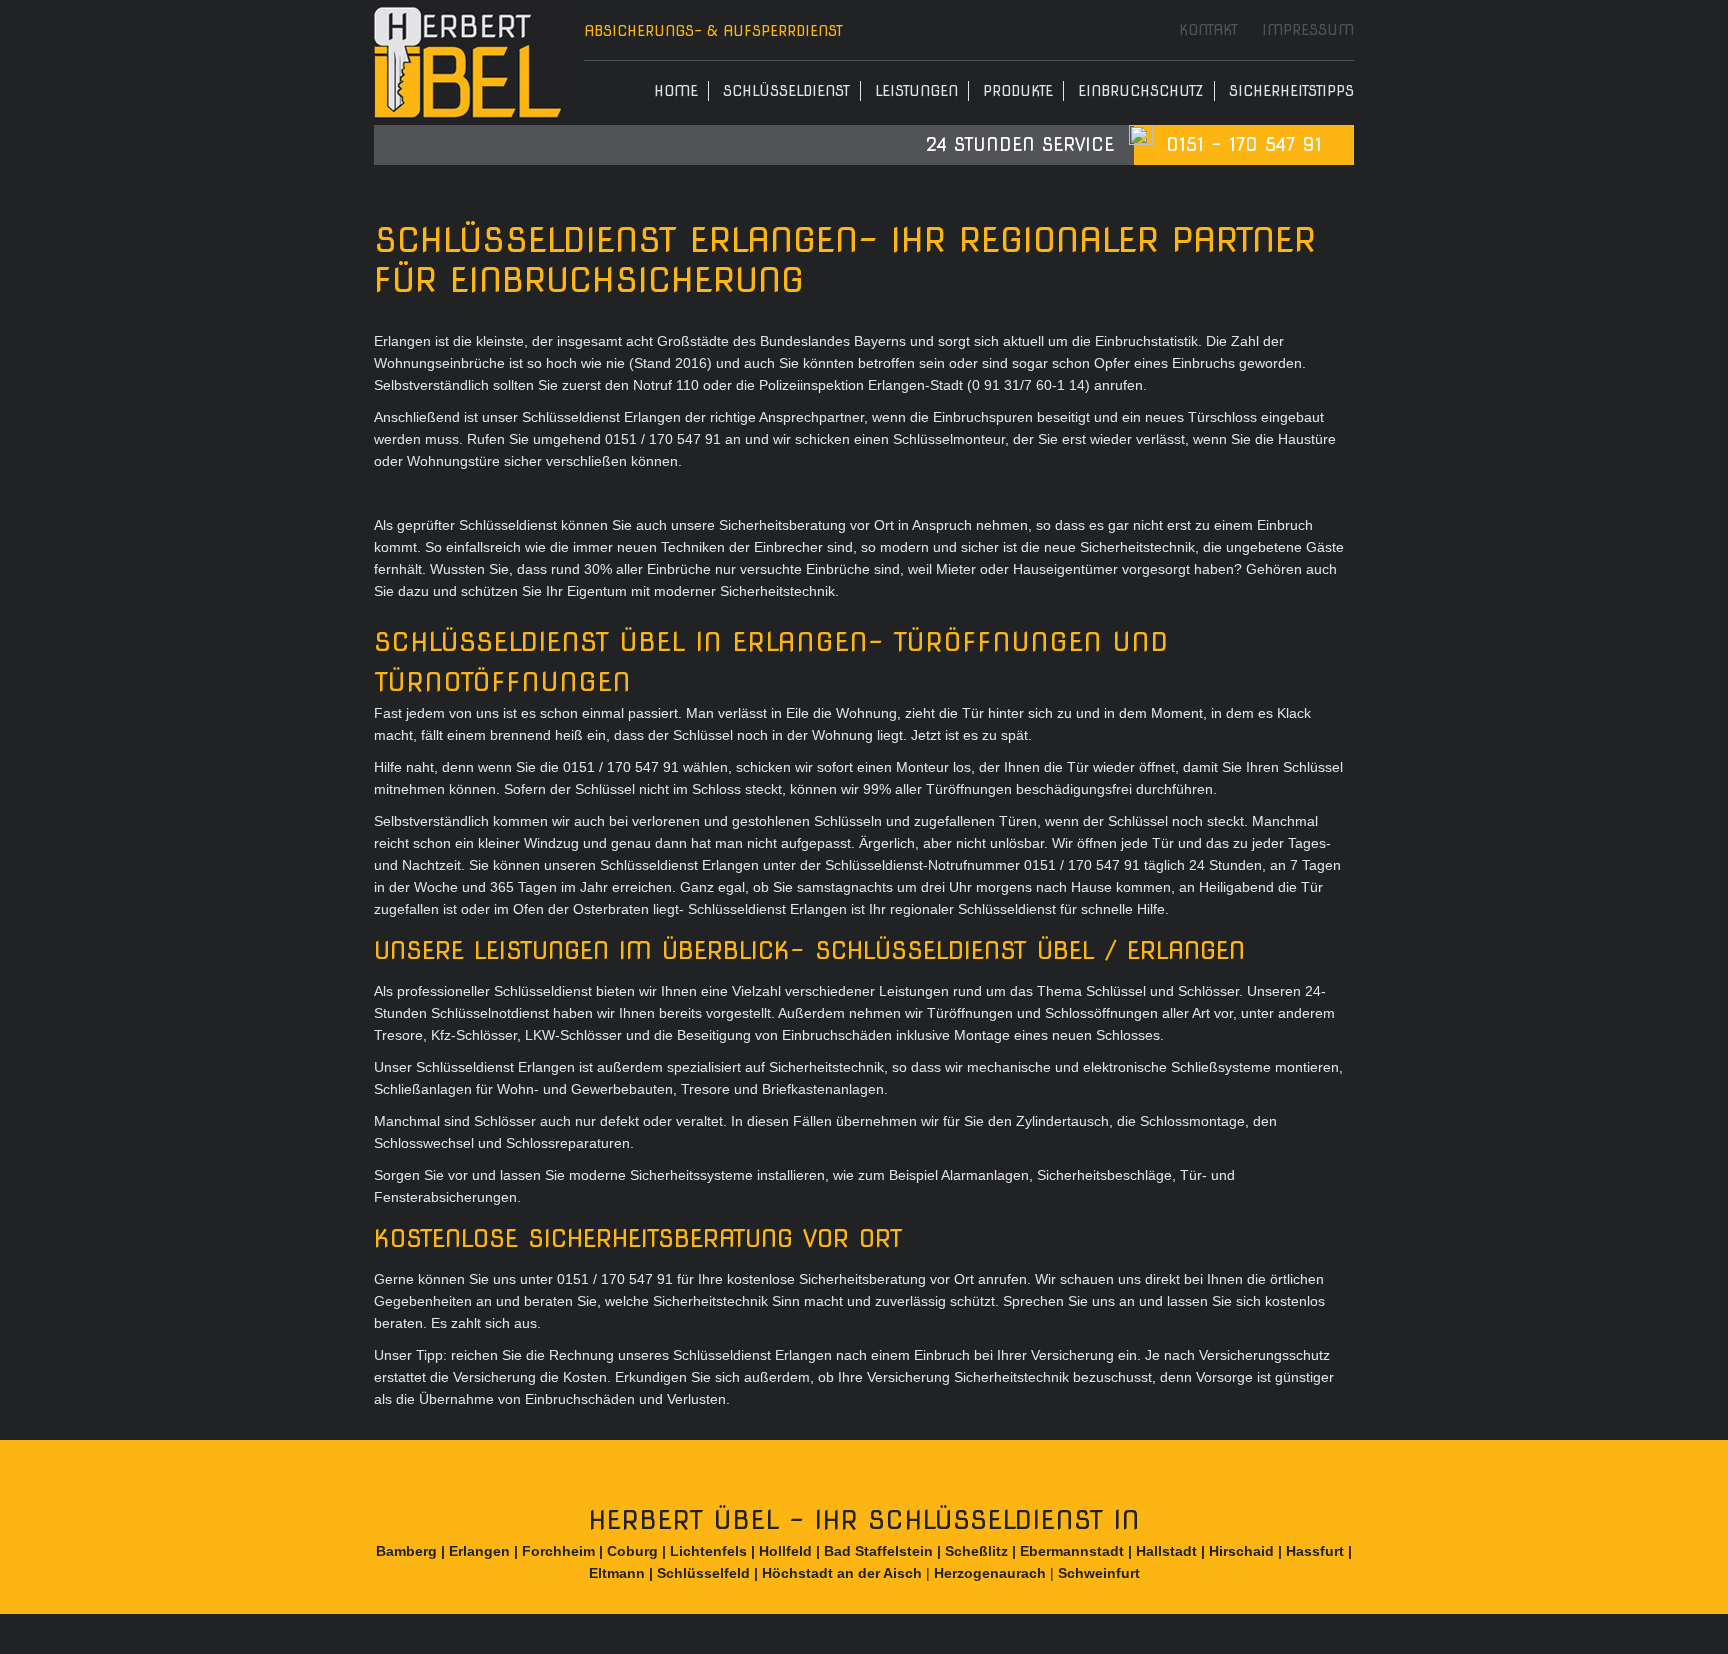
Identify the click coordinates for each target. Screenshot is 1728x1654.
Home (676, 91)
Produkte (1018, 91)
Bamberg (406, 1551)
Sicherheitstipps (1291, 91)
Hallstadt (1166, 1551)
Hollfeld (785, 1551)
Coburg (632, 1551)
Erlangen (479, 1551)
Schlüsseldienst (786, 91)
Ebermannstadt (1072, 1551)
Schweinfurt (1099, 1573)
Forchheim (558, 1551)
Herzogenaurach (990, 1573)
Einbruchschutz (1141, 91)
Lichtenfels (708, 1551)
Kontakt (1208, 30)
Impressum (1308, 30)
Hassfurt (1315, 1551)
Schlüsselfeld (703, 1573)
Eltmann (617, 1573)
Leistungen (916, 91)
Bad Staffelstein (878, 1551)
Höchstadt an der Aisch (842, 1573)
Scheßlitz (976, 1551)
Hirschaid (1241, 1551)
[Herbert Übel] (469, 62)
